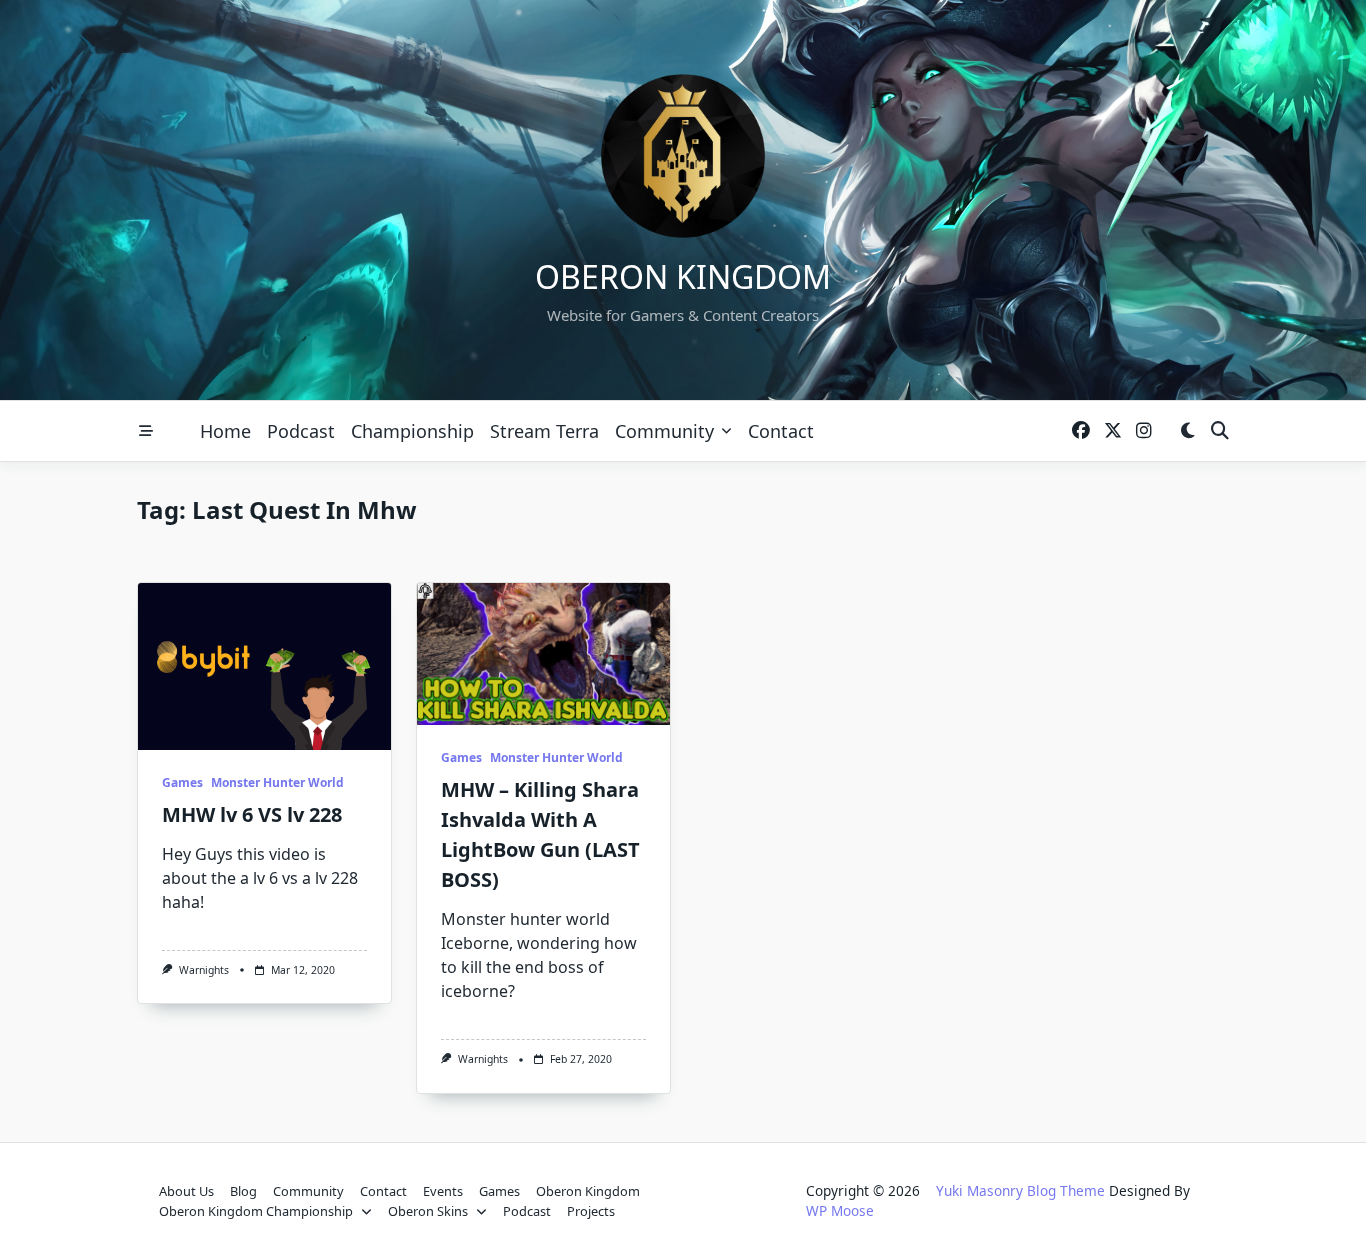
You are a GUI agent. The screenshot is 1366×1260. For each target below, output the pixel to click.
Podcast (301, 431)
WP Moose (840, 1210)
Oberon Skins (428, 1211)
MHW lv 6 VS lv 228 (252, 814)
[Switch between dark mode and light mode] (1187, 431)
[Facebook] (1081, 431)
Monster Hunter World (277, 782)
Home (225, 431)
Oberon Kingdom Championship (256, 1211)
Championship (412, 431)
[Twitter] (1113, 431)
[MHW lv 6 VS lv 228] (264, 666)
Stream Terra (544, 431)
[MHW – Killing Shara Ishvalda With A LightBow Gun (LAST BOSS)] (543, 654)
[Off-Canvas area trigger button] (146, 431)
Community (664, 431)
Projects (591, 1211)
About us (186, 1191)
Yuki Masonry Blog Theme (1020, 1190)
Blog (243, 1191)
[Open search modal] (1220, 431)
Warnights (204, 970)
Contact (781, 431)
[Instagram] (1144, 431)
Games (182, 782)
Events (443, 1191)
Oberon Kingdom (683, 276)
